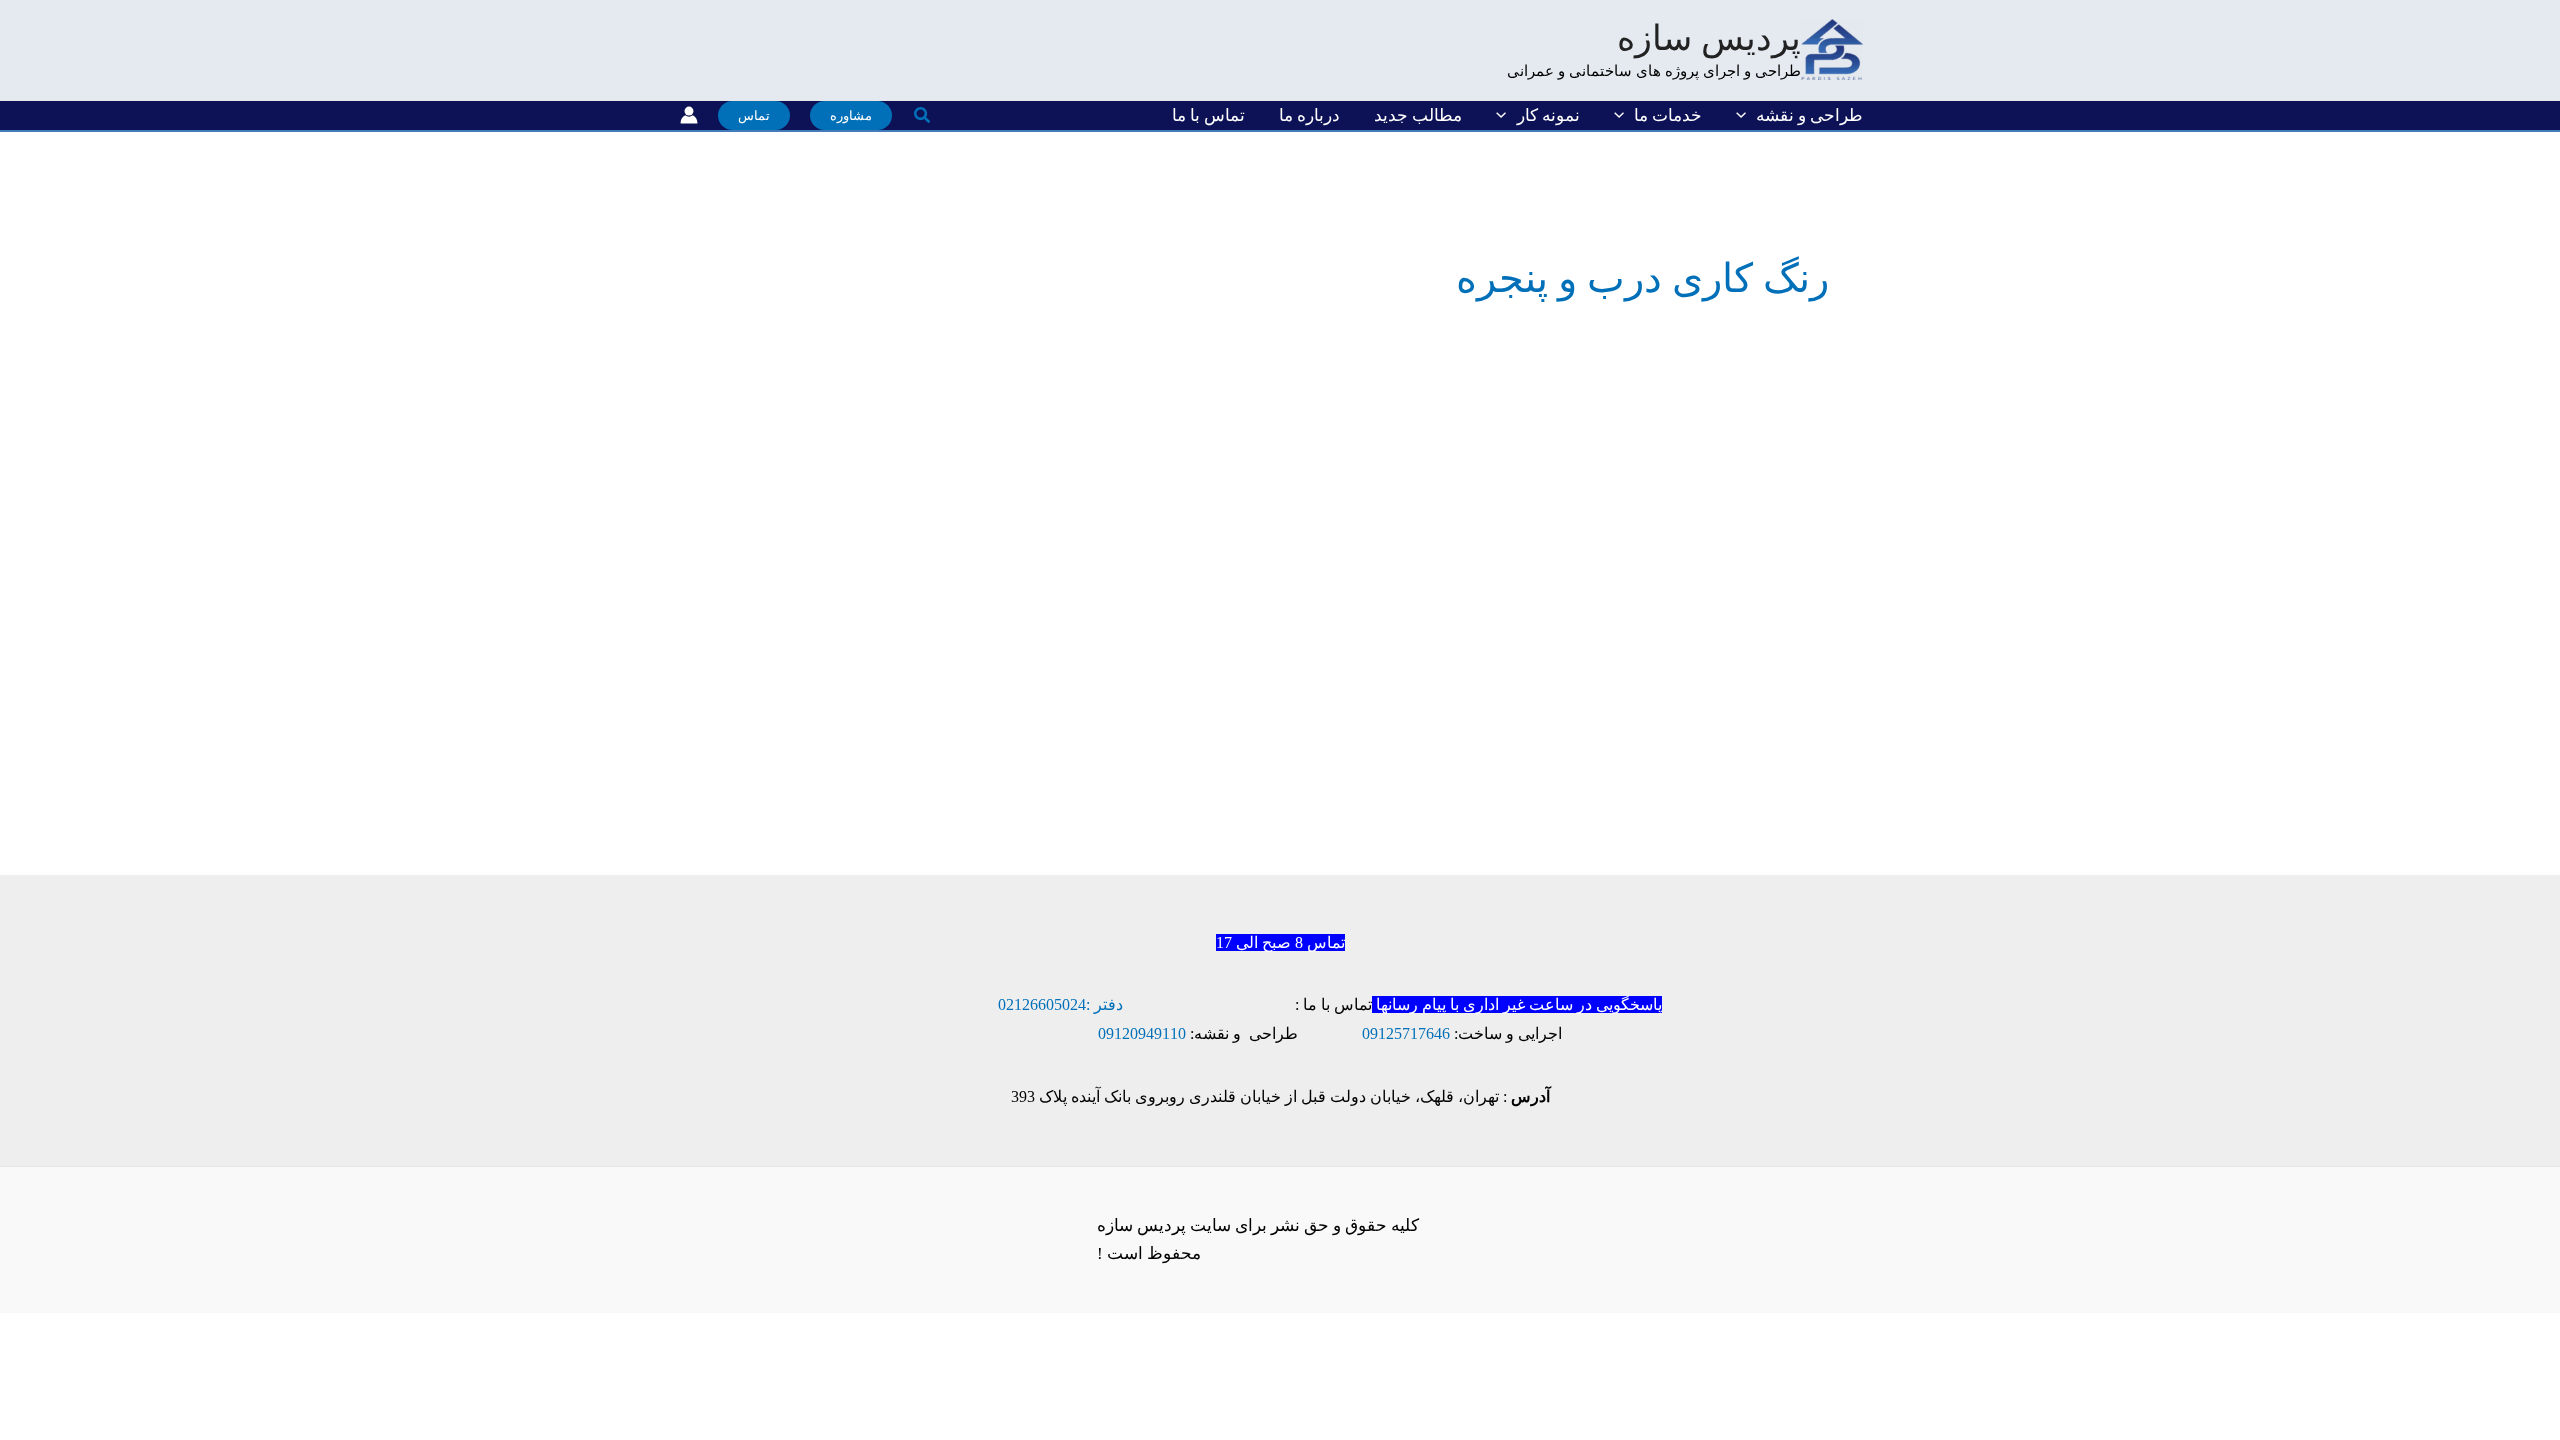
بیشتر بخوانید (1721, 790)
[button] (1746, 115)
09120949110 (1142, 1033)
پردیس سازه (1709, 38)
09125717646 (1406, 1033)
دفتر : (1104, 1004)
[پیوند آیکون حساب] (689, 115)
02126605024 (1042, 1004)
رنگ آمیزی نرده (1683, 567)
